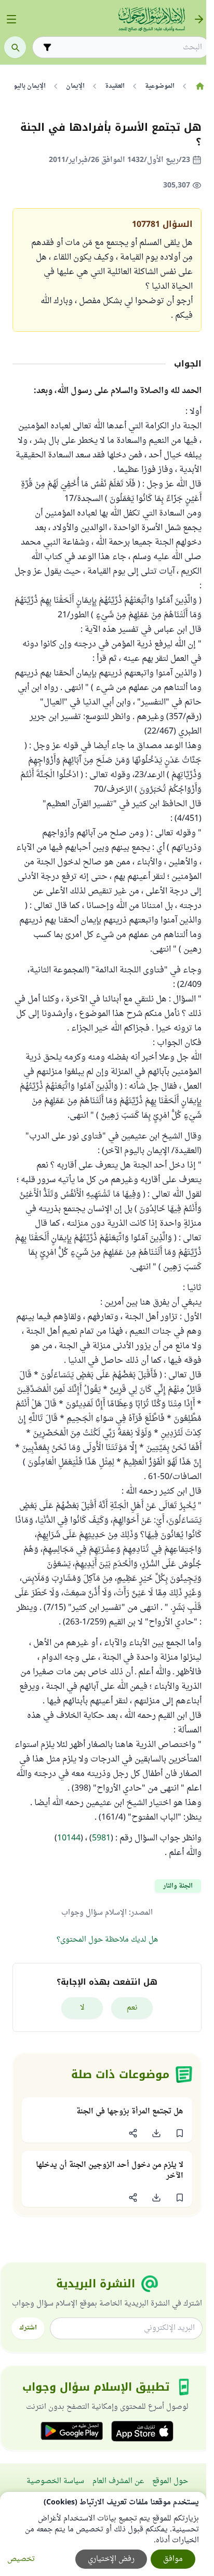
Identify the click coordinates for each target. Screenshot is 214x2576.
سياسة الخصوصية (55, 2481)
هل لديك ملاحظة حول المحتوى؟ (107, 1940)
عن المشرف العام (118, 2481)
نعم (132, 2008)
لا (82, 2008)
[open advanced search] (47, 47)
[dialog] (103, 2534)
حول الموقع (170, 2481)
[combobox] (128, 48)
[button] (179, 2133)
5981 (101, 1838)
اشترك (28, 2328)
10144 (69, 1838)
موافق (173, 2559)
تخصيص (21, 2559)
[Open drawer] (11, 19)
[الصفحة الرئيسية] (200, 86)
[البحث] (15, 47)
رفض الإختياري (111, 2559)
